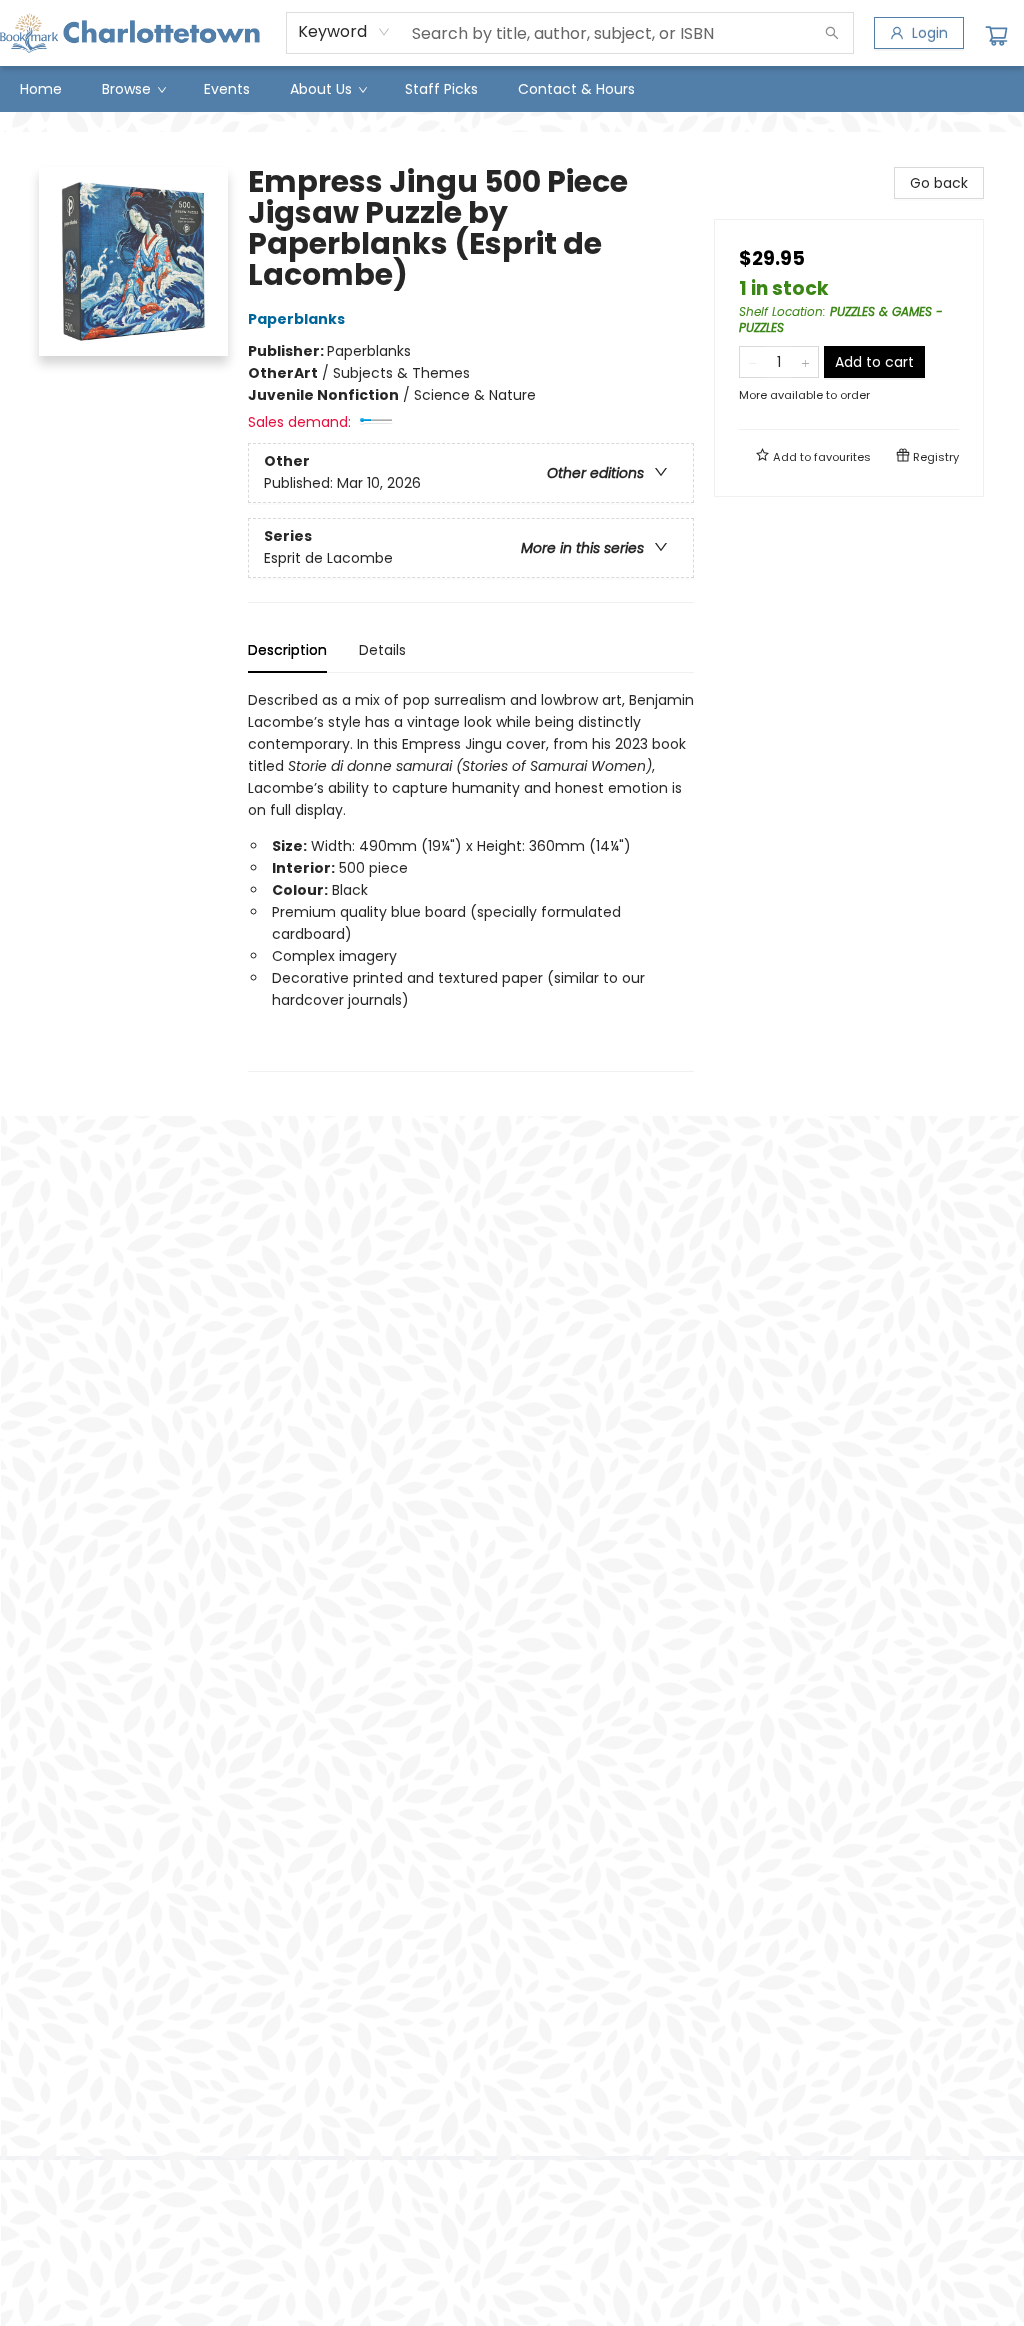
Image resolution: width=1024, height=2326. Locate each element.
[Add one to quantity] (805, 362)
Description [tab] (287, 650)
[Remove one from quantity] (752, 362)
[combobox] (344, 32)
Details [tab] (382, 650)
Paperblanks (296, 319)
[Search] (832, 33)
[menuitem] (41, 89)
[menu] (512, 89)
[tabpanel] (471, 880)
